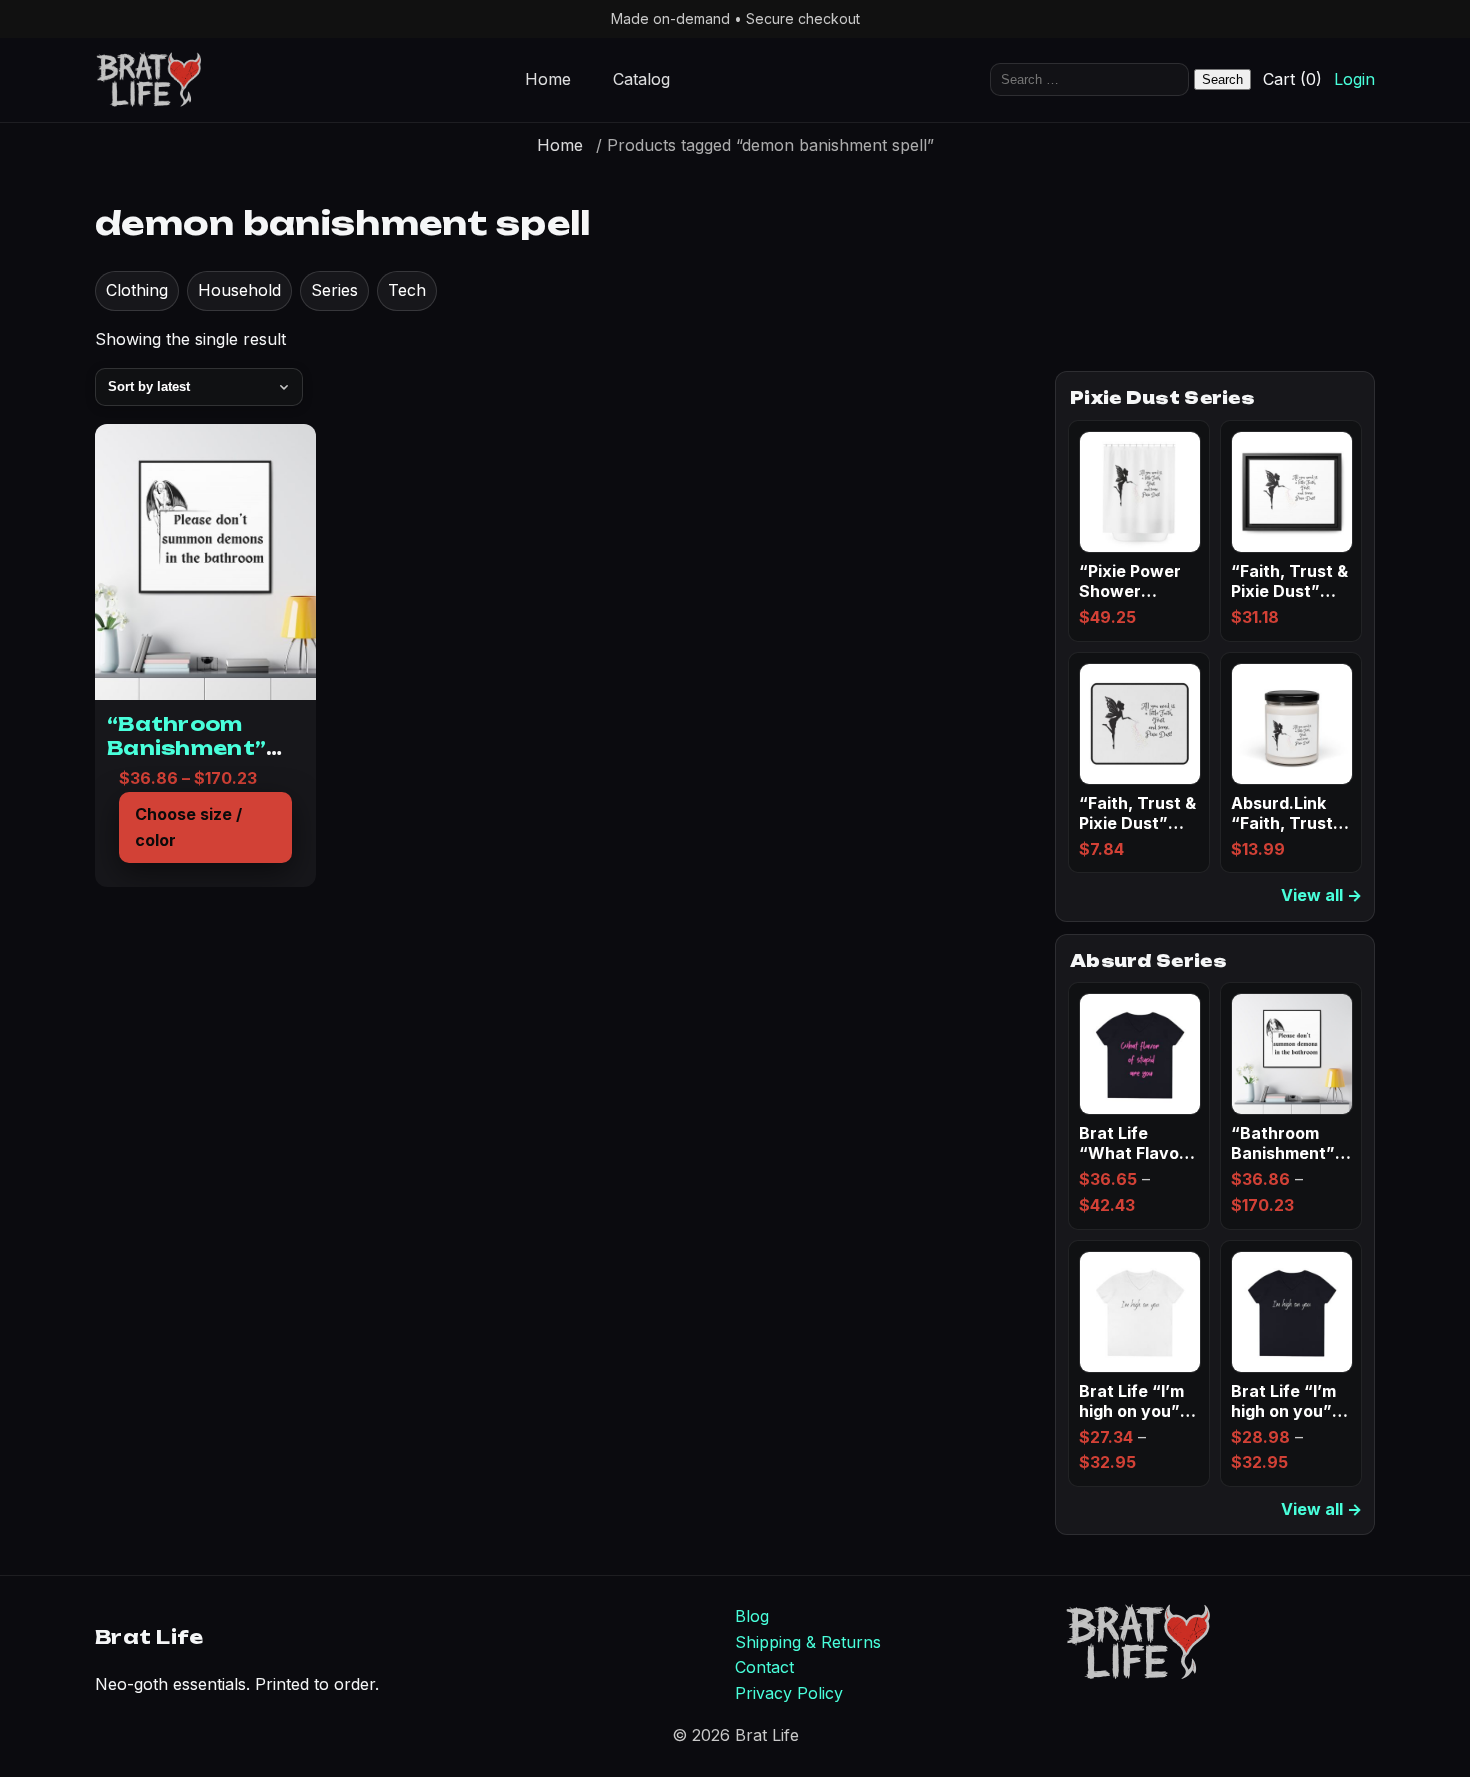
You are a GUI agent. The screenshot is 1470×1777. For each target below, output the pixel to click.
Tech (407, 290)
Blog (752, 1616)
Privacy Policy (789, 1693)
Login (1354, 80)
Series (334, 290)
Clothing (137, 290)
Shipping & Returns (808, 1642)
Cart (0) (1292, 80)
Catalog (641, 80)
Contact (764, 1667)
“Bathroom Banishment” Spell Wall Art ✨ (203, 748)
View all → (1321, 895)
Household (239, 290)
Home (548, 80)
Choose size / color (188, 827)
